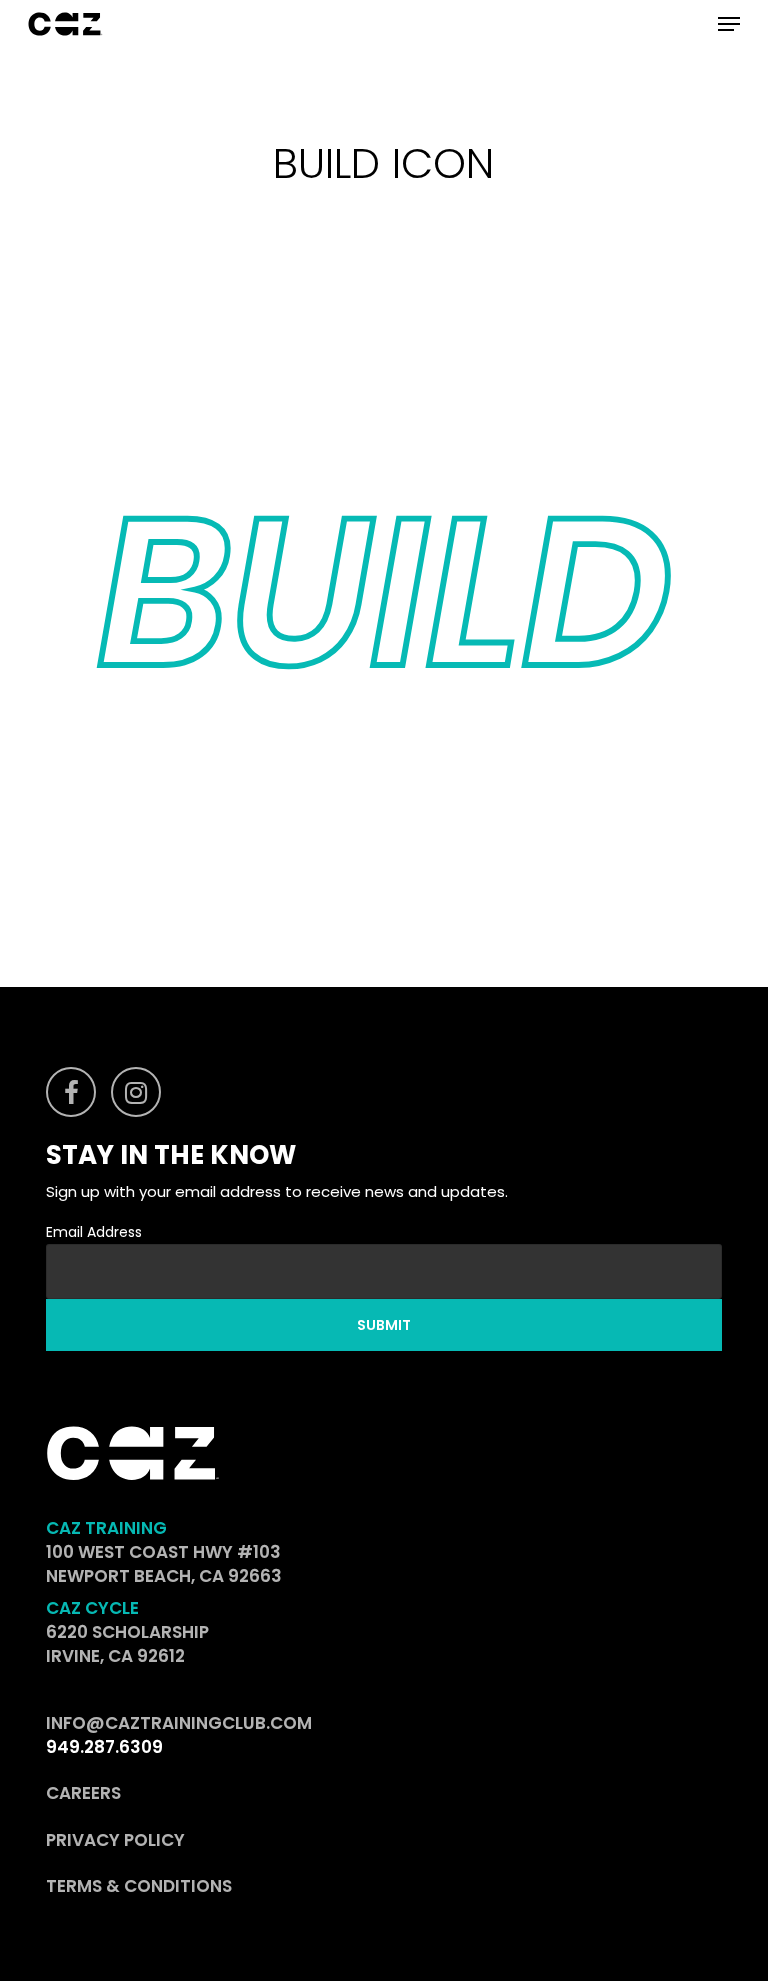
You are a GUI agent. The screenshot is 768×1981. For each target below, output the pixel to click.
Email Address (94, 1232)
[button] (729, 24)
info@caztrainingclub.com (179, 1723)
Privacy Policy (115, 1840)
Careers (83, 1793)
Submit (384, 1325)
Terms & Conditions (139, 1886)
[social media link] (71, 1092)
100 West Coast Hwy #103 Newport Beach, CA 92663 (164, 1564)
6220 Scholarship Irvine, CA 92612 (127, 1644)
